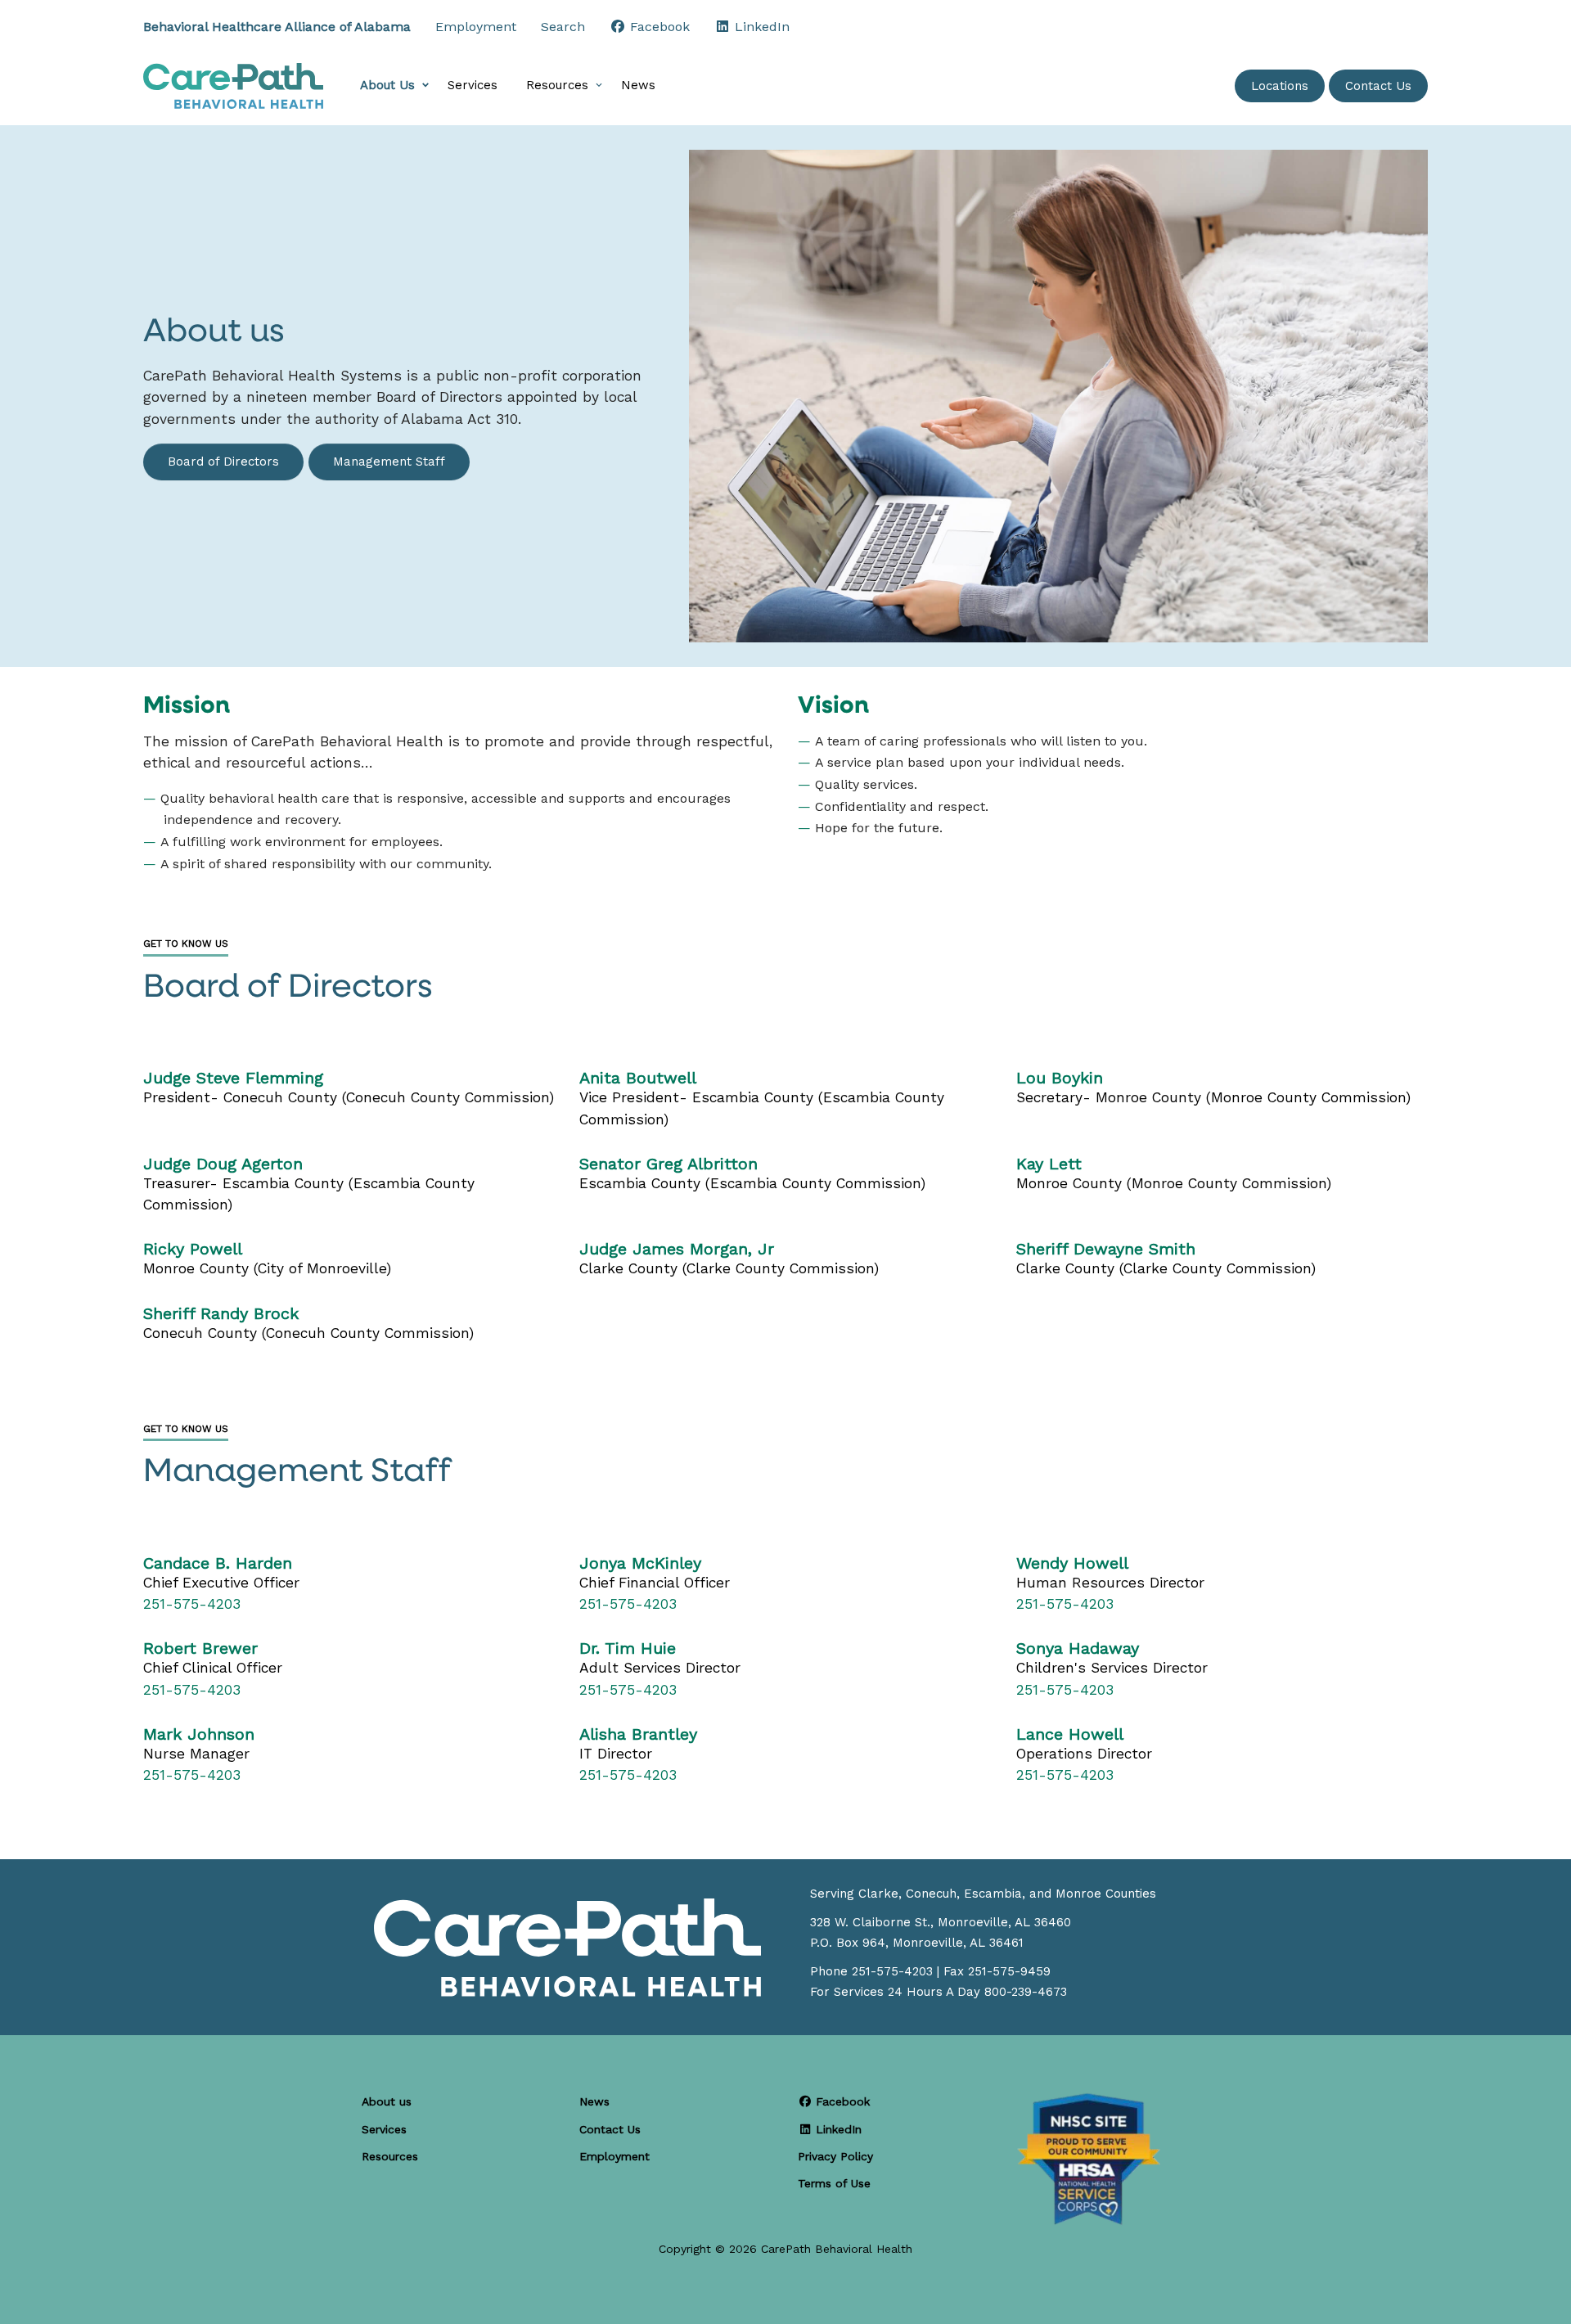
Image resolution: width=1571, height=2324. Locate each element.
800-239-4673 (1026, 1992)
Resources (557, 85)
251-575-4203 (192, 1604)
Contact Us (1378, 86)
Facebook (841, 2101)
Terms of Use (834, 2183)
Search (563, 27)
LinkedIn (837, 2129)
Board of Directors (223, 462)
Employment (476, 27)
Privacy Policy (835, 2156)
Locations (1280, 86)
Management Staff (389, 462)
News (638, 85)
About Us (387, 85)
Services (473, 85)
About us (387, 2101)
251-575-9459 (1009, 1971)
